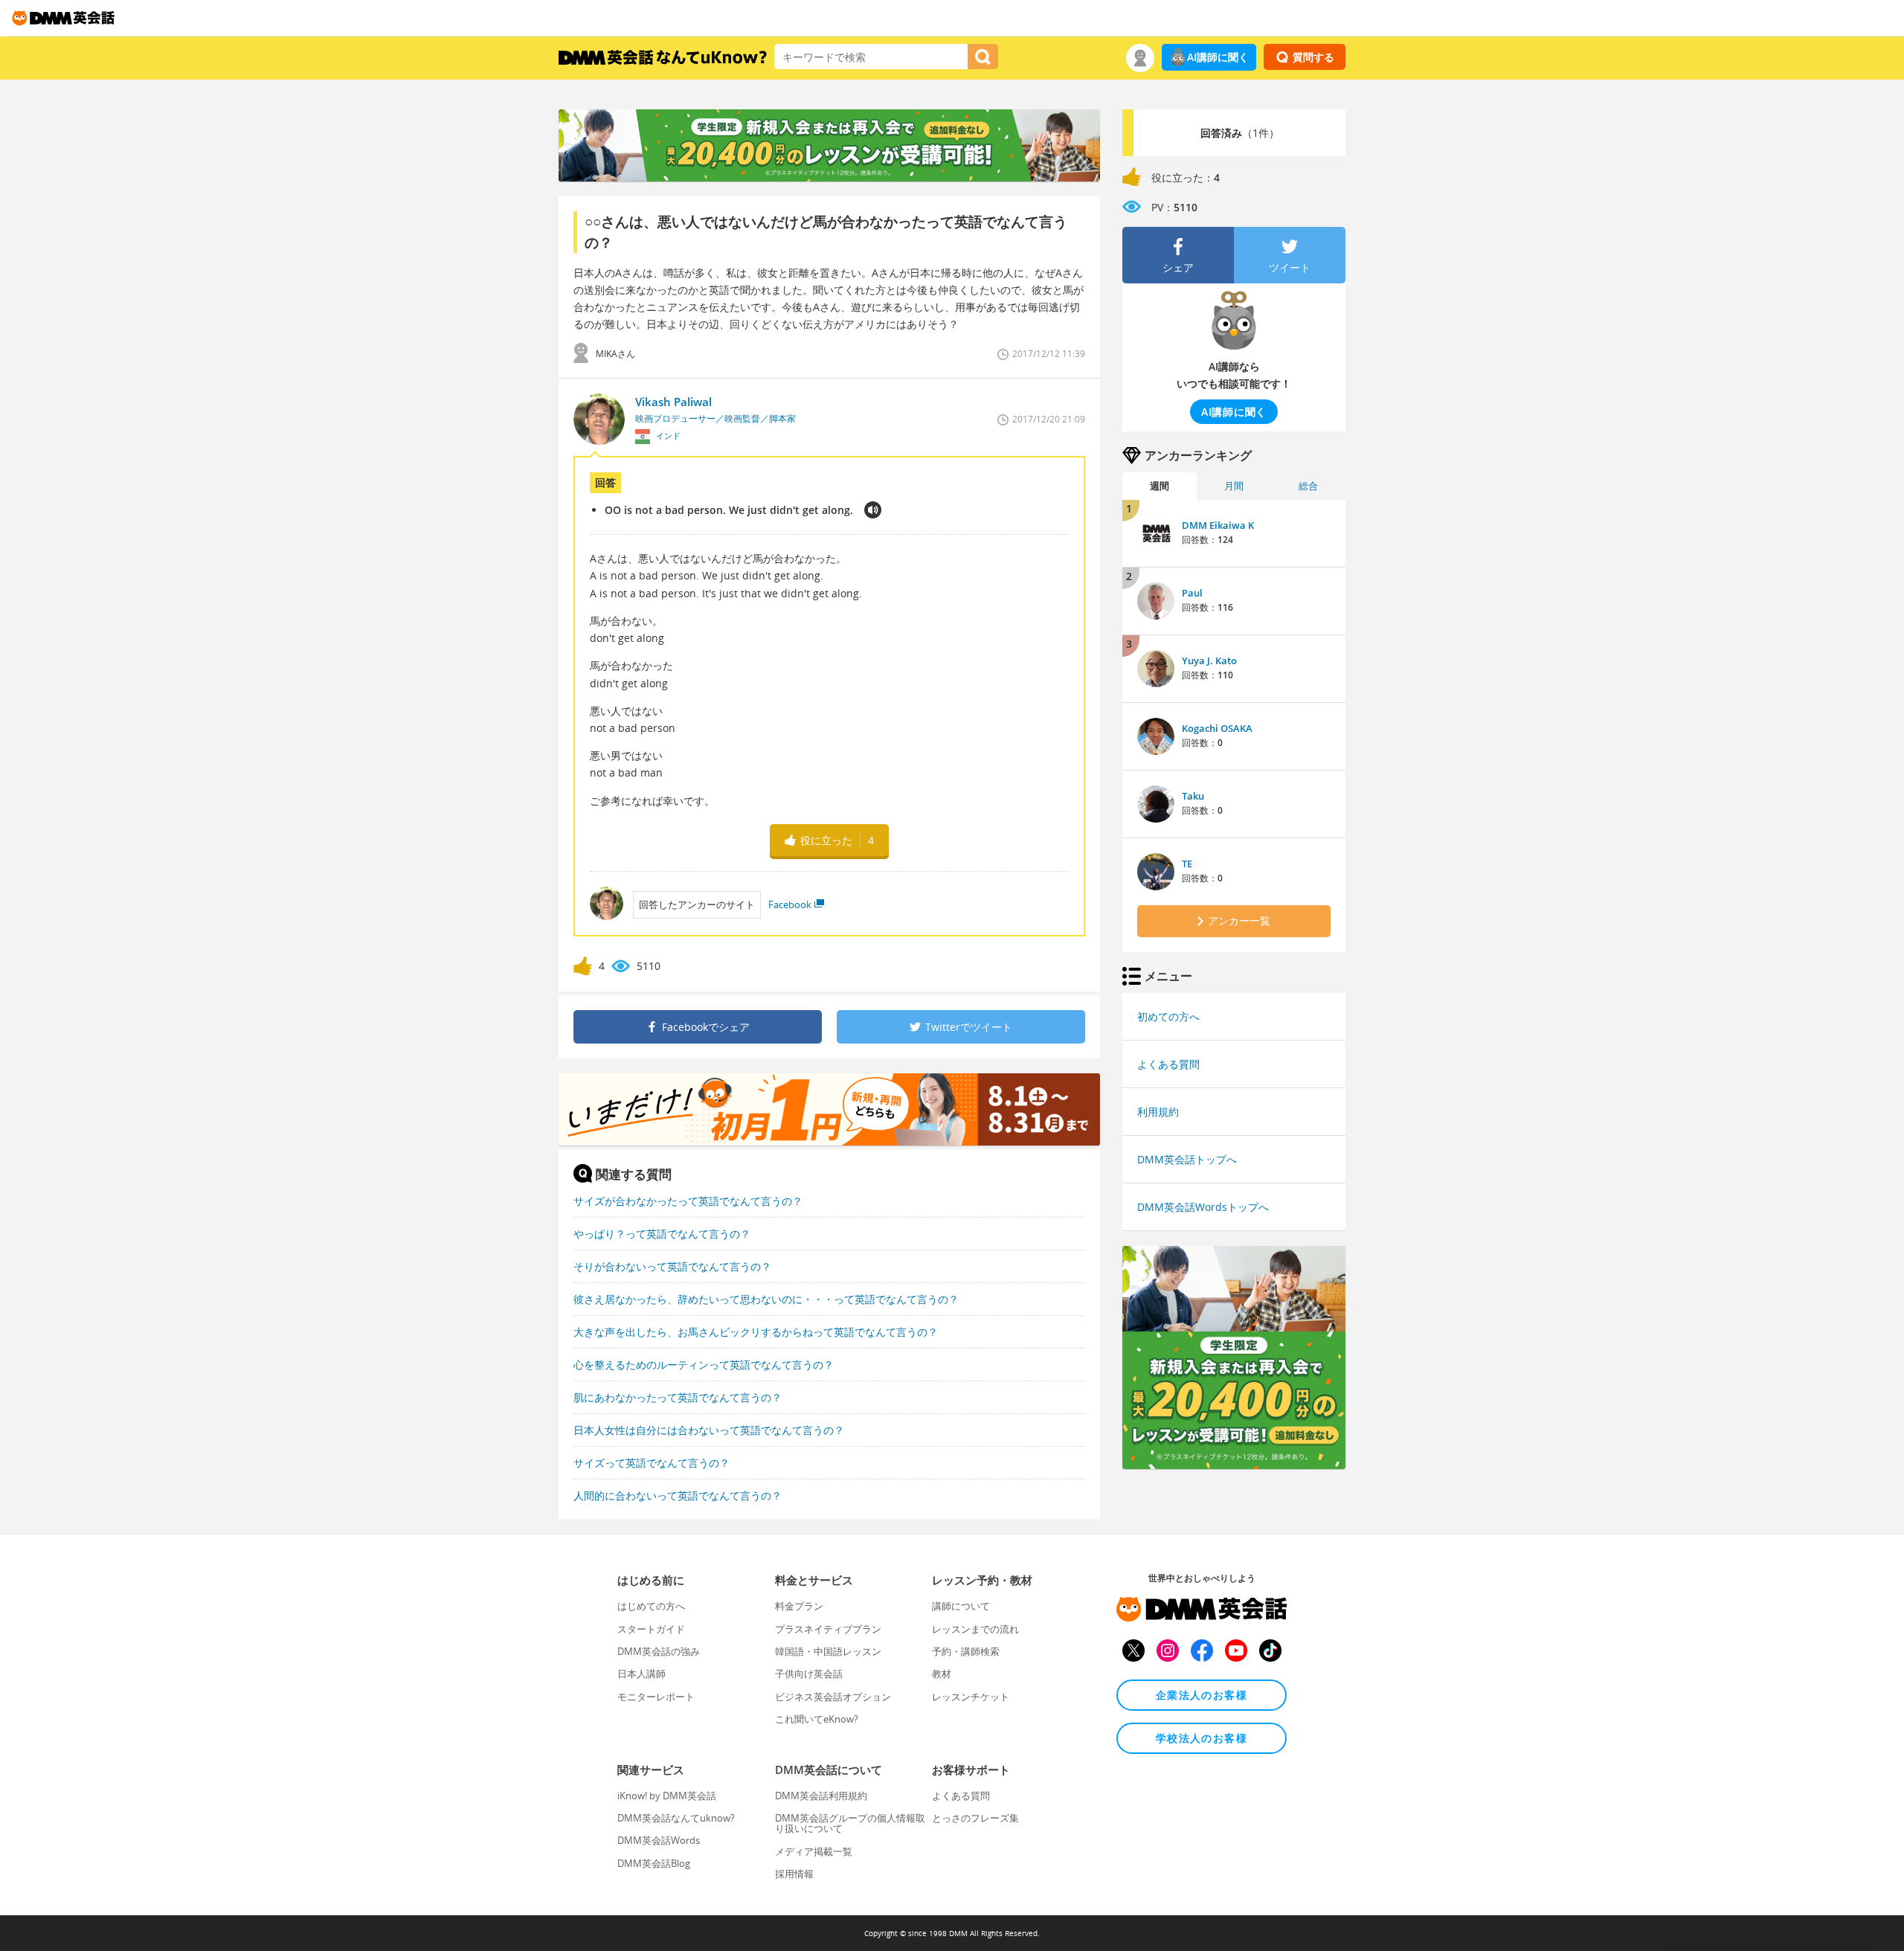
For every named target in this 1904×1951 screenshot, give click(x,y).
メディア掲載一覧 (814, 1851)
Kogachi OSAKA (1217, 728)
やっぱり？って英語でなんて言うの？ (662, 1234)
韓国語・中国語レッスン (828, 1651)
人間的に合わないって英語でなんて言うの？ (678, 1495)
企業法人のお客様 (1202, 1695)
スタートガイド (651, 1629)
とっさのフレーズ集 (975, 1818)
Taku (1193, 796)
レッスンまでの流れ (975, 1629)
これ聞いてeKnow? (817, 1719)
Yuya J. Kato (1209, 660)
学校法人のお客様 (1202, 1738)
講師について (961, 1606)
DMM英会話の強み (659, 1651)
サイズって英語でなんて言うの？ (652, 1463)
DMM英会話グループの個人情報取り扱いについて (850, 1823)
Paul (1192, 593)
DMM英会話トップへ (1187, 1159)
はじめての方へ (651, 1606)
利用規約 (1158, 1112)
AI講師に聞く (1218, 57)
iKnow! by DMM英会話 (667, 1796)
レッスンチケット (971, 1697)
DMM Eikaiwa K (1218, 525)
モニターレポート (656, 1697)
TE (1187, 864)
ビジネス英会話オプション (833, 1697)
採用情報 (794, 1874)
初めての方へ (1168, 1016)
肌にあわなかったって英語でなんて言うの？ (678, 1397)
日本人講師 (641, 1674)
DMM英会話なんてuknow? (676, 1818)
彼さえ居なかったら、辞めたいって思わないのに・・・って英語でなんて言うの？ (766, 1299)
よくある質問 (1168, 1064)
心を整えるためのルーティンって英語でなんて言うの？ (704, 1365)
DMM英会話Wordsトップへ (1203, 1207)
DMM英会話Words (659, 1840)
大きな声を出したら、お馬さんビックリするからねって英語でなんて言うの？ (756, 1332)
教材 (942, 1674)
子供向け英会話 (809, 1674)
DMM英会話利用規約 (821, 1796)
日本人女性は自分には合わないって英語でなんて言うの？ (709, 1430)
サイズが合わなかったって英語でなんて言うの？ (688, 1201)
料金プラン (799, 1606)
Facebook (790, 904)
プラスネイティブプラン (828, 1629)
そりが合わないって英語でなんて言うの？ (672, 1266)
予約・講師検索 (966, 1651)
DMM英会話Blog (654, 1863)
